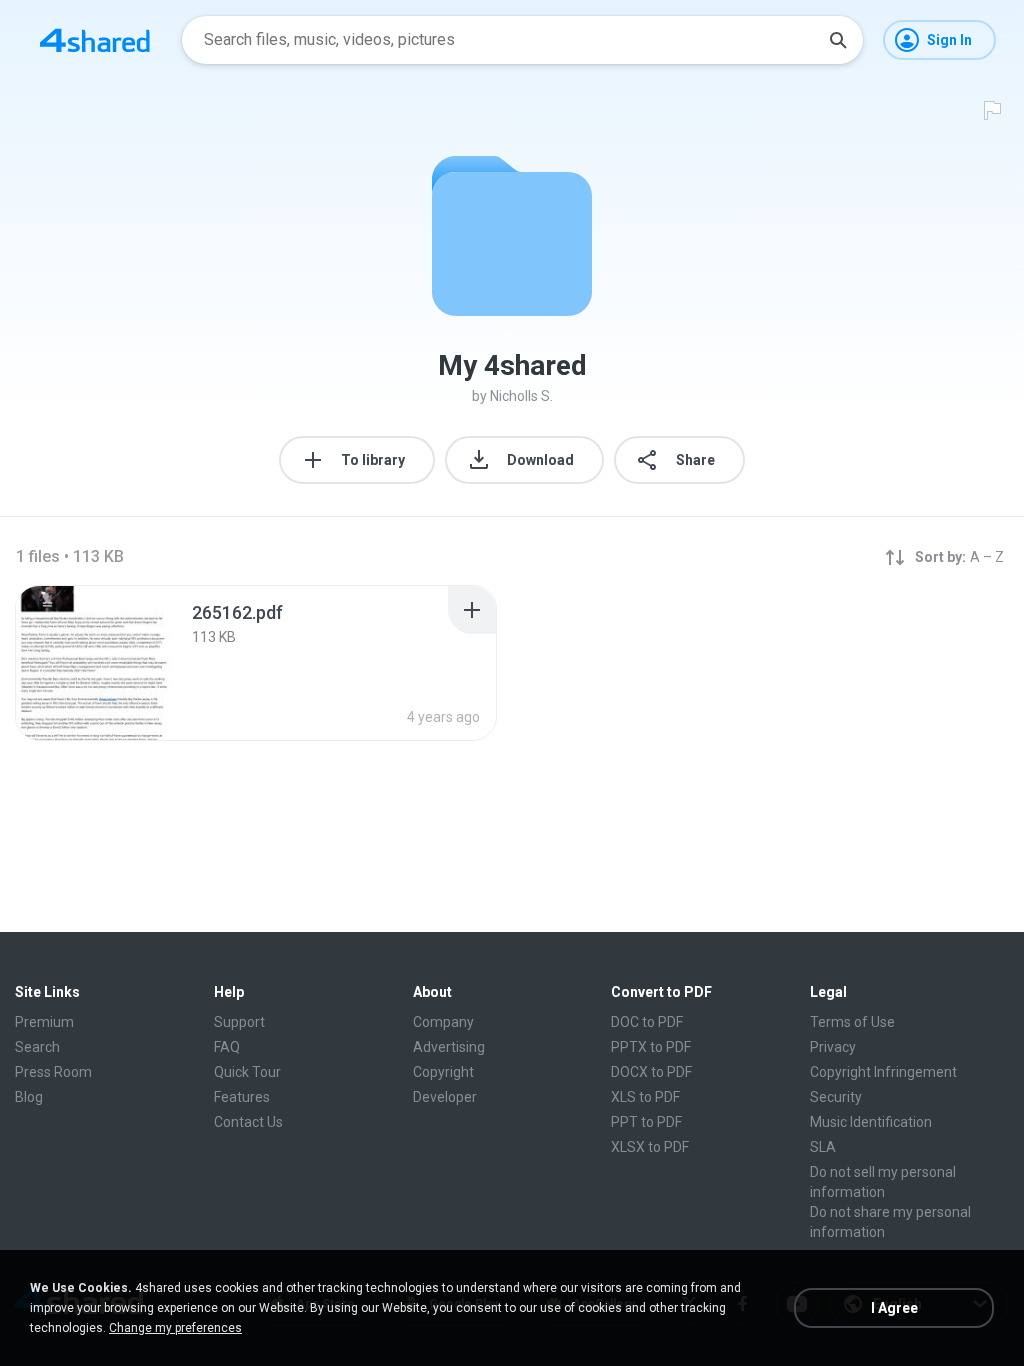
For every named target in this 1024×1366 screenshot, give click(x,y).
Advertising (449, 1047)
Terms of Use (852, 1022)
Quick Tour (247, 1072)
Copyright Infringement (883, 1072)
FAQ (227, 1047)
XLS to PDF (645, 1097)
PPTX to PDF (651, 1047)
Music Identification (871, 1122)
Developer (445, 1097)
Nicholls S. (521, 396)
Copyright (443, 1072)
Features (242, 1097)
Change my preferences (175, 1328)
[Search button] (838, 40)
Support (239, 1022)
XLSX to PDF (650, 1147)
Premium (44, 1022)
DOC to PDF (647, 1022)
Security (836, 1097)
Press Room (53, 1072)
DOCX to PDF (651, 1072)
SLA (823, 1147)
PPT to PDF (646, 1122)
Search (37, 1047)
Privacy (833, 1047)
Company (443, 1022)
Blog (29, 1097)
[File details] (94, 663)
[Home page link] (95, 40)
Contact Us (248, 1122)
